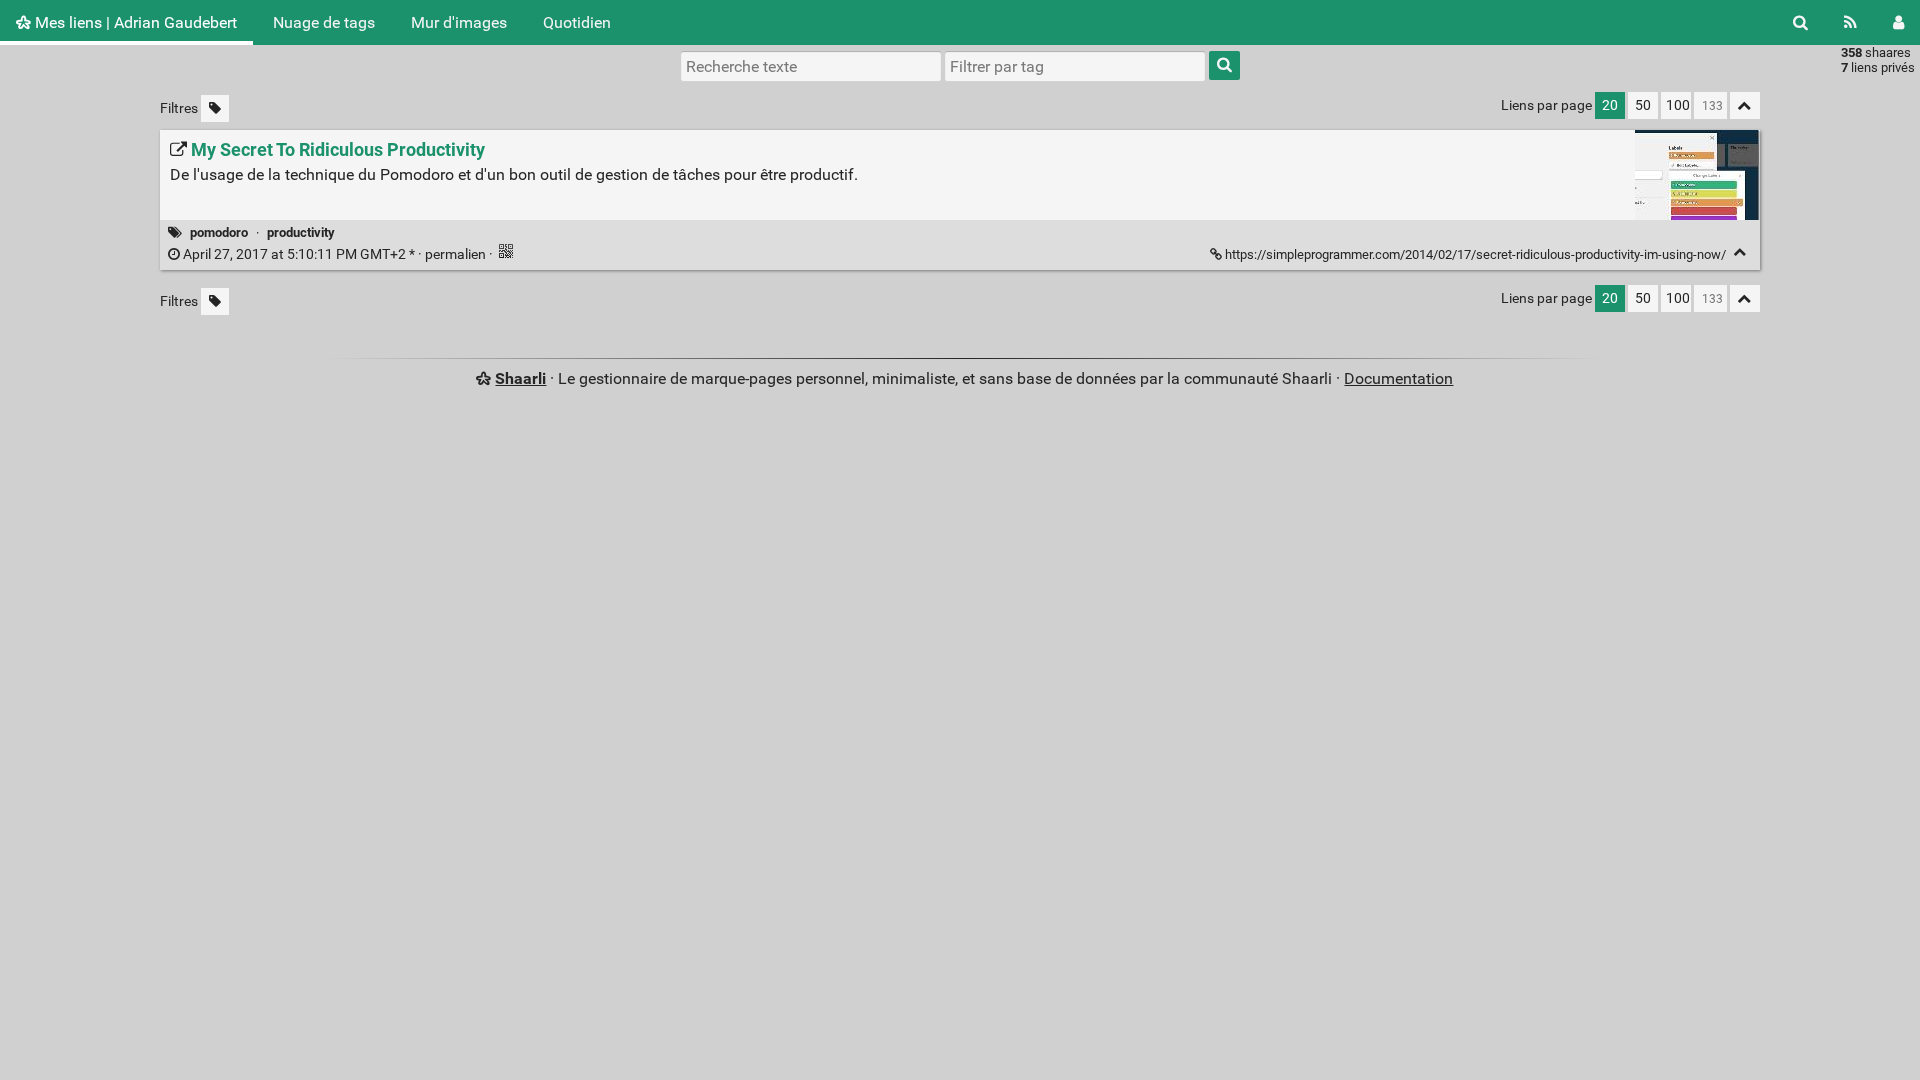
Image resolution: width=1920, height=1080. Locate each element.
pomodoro (219, 232)
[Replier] (1740, 252)
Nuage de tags (324, 22)
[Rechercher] (1800, 22)
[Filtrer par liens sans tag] (215, 108)
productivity (301, 232)
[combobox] (1075, 66)
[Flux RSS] (1850, 22)
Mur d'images (459, 22)
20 (1610, 105)
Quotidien (577, 22)
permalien (334, 254)
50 (1643, 105)
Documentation (1398, 378)
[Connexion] (1898, 22)
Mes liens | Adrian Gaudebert (134, 22)
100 (1678, 105)
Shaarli (520, 378)
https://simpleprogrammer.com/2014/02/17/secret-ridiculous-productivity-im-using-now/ (1475, 254)
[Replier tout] (1745, 105)
